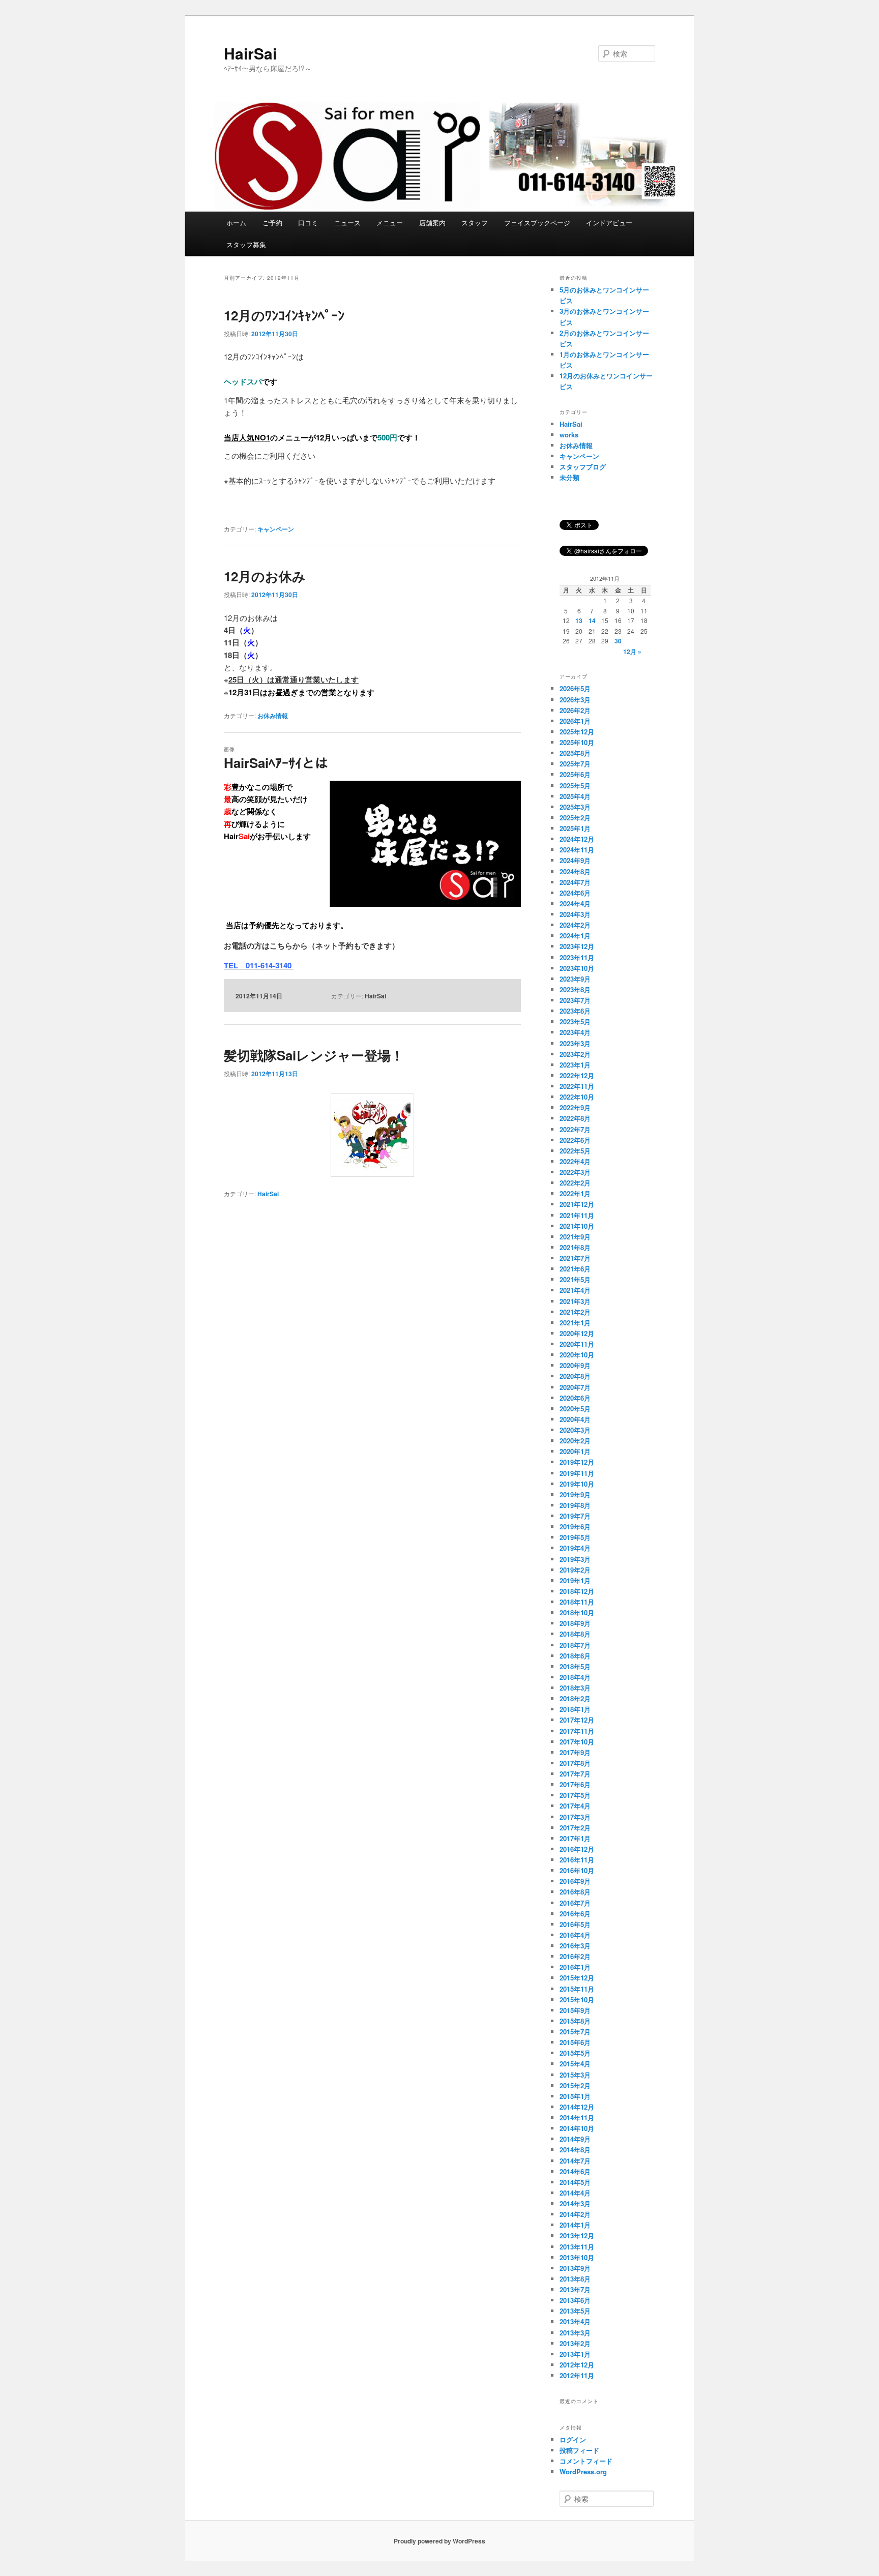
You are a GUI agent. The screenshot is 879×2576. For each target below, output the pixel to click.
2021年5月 (575, 1279)
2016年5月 (575, 1924)
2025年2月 (575, 818)
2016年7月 (575, 1903)
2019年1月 (575, 1580)
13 (579, 620)
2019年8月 (575, 1505)
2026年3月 (575, 700)
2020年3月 (575, 1430)
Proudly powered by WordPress (439, 2541)
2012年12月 (577, 2365)
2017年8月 (575, 1763)
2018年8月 (575, 1634)
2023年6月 (575, 1011)
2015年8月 (575, 2021)
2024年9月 (575, 860)
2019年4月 (575, 1548)
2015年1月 (575, 2096)
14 (592, 620)
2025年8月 (575, 753)
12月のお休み (265, 576)
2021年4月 (575, 1290)
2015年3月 (575, 2075)
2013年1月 (575, 2354)
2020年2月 (575, 1441)
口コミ (308, 223)
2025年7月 (575, 764)
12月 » (632, 652)
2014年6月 (575, 2171)
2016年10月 (577, 1870)
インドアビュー (609, 223)
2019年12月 (577, 1462)
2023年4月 (575, 1032)
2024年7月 (575, 882)
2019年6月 (575, 1527)
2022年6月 (575, 1140)
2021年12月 (577, 1204)
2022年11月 (577, 1086)
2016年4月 (575, 1935)
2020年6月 (575, 1398)
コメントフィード (586, 2461)
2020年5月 (575, 1409)
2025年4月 (575, 796)
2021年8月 (575, 1247)
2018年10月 (577, 1612)
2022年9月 (575, 1107)
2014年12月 (577, 2107)
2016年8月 (575, 1892)
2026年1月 (575, 721)
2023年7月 (575, 1000)
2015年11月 (577, 1989)
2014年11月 (577, 2118)
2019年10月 (577, 1484)
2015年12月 (577, 1978)
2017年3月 (575, 1817)
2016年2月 (575, 1956)
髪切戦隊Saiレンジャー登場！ (314, 1055)
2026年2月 (575, 710)
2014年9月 (575, 2139)
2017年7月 (575, 1774)
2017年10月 (577, 1742)
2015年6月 (575, 2042)
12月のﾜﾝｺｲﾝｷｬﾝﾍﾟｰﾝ (284, 315)
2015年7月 (575, 2032)
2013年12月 (577, 2236)
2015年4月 (575, 2064)
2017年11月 (577, 1731)
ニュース (347, 223)
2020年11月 (577, 1344)
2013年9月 (575, 2268)
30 (618, 641)
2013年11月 (577, 2247)
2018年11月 (577, 1602)
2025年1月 (575, 828)
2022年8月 (575, 1118)
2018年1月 (575, 1709)
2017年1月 (575, 1838)
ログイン (573, 2439)
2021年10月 (577, 1226)
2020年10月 (577, 1355)
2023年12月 (577, 946)
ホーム (236, 223)
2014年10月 (577, 2128)
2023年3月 (575, 1043)
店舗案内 (432, 223)
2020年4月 (575, 1419)
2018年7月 (575, 1645)
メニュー (390, 223)
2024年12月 (577, 839)
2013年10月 (577, 2257)
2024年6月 (575, 893)
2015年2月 (575, 2085)
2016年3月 (575, 1946)
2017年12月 (577, 1720)
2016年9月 (575, 1881)
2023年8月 (575, 989)
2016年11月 (577, 1860)
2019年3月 (575, 1559)
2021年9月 (575, 1237)
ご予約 (272, 223)
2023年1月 (575, 1065)
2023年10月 (577, 968)
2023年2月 (575, 1054)
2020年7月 (575, 1387)
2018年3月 (575, 1688)
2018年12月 (577, 1591)
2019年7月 (575, 1516)
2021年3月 (575, 1301)
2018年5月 (575, 1666)
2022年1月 (575, 1193)
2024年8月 (575, 871)
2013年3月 (575, 2333)
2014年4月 (575, 2193)
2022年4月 (575, 1161)
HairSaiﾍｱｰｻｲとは (276, 763)
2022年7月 (575, 1129)
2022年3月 (575, 1172)
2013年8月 (575, 2279)
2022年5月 (575, 1151)
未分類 (569, 477)
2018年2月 (575, 1698)
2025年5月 (575, 786)
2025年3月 (575, 807)
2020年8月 (575, 1376)
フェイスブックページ (537, 223)
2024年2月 (575, 925)
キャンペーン (276, 529)
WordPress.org (583, 2471)
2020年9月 (575, 1365)
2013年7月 (575, 2289)
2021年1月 (575, 1323)
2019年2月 (575, 1570)
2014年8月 (575, 2150)
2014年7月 (575, 2161)
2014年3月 (575, 2203)
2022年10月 (577, 1097)
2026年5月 (575, 688)
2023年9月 (575, 979)
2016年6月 (575, 1914)
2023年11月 (577, 957)
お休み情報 (273, 716)
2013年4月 (575, 2321)
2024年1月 (575, 936)
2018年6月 (575, 1656)
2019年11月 (577, 1473)
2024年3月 (575, 914)
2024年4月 (575, 904)
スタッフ (475, 223)
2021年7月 (575, 1258)
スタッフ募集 (246, 244)
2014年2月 (575, 2214)
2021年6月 (575, 1269)
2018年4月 (575, 1677)
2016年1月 (575, 1967)
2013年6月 (575, 2300)
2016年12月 (577, 1849)
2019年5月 (575, 1537)
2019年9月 (575, 1494)
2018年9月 (575, 1623)
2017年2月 (575, 1828)
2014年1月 (575, 2225)
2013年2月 (575, 2343)
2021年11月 (577, 1215)
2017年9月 (575, 1752)
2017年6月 (575, 1784)
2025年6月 (575, 774)
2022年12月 (577, 1075)
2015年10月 (577, 2000)
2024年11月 (577, 850)
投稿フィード (579, 2450)
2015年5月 (575, 2053)
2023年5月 (575, 1021)
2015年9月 (575, 2010)
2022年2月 (575, 1183)
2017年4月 (575, 1806)
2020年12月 (577, 1333)
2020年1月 (575, 1451)
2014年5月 (575, 2182)
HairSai (250, 53)
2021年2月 (575, 1312)
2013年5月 (575, 2311)
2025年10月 (577, 742)
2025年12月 (577, 732)
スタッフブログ (583, 467)
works (569, 435)
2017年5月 (575, 1795)
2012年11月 (577, 2375)
